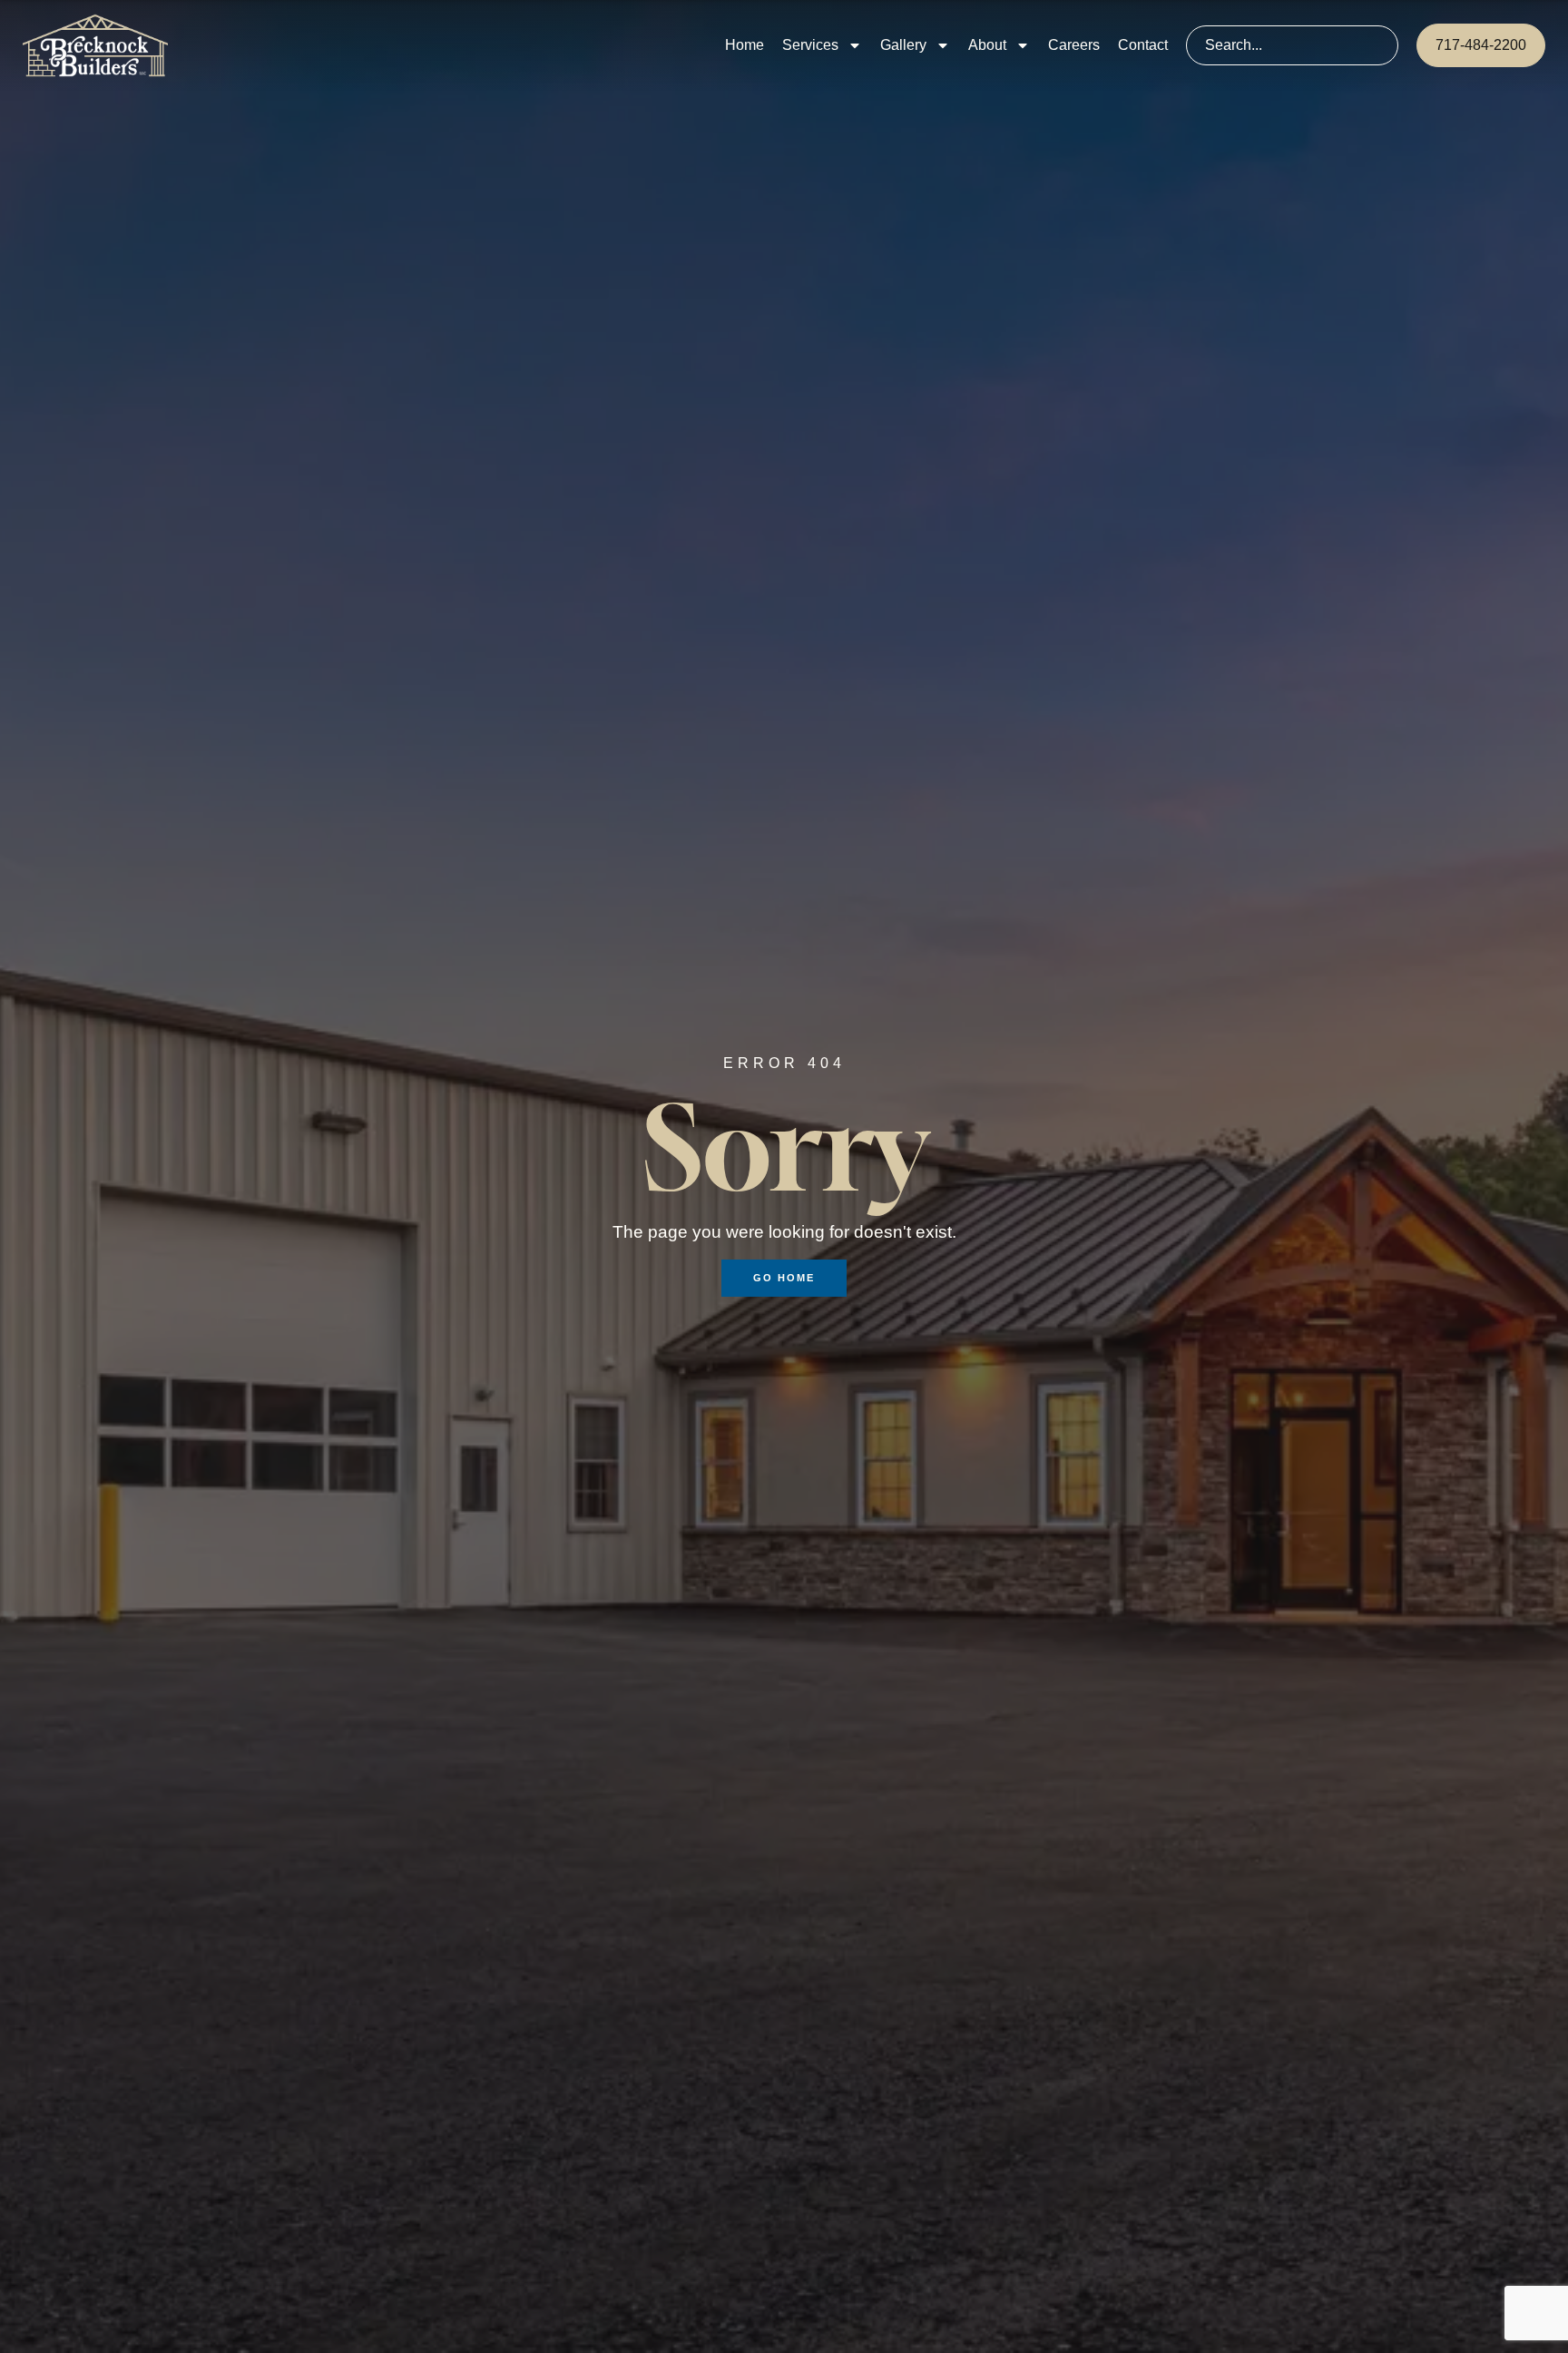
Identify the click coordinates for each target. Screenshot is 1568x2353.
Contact (1143, 45)
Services (810, 45)
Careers (1074, 45)
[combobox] (1292, 45)
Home (745, 45)
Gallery (903, 45)
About (987, 45)
